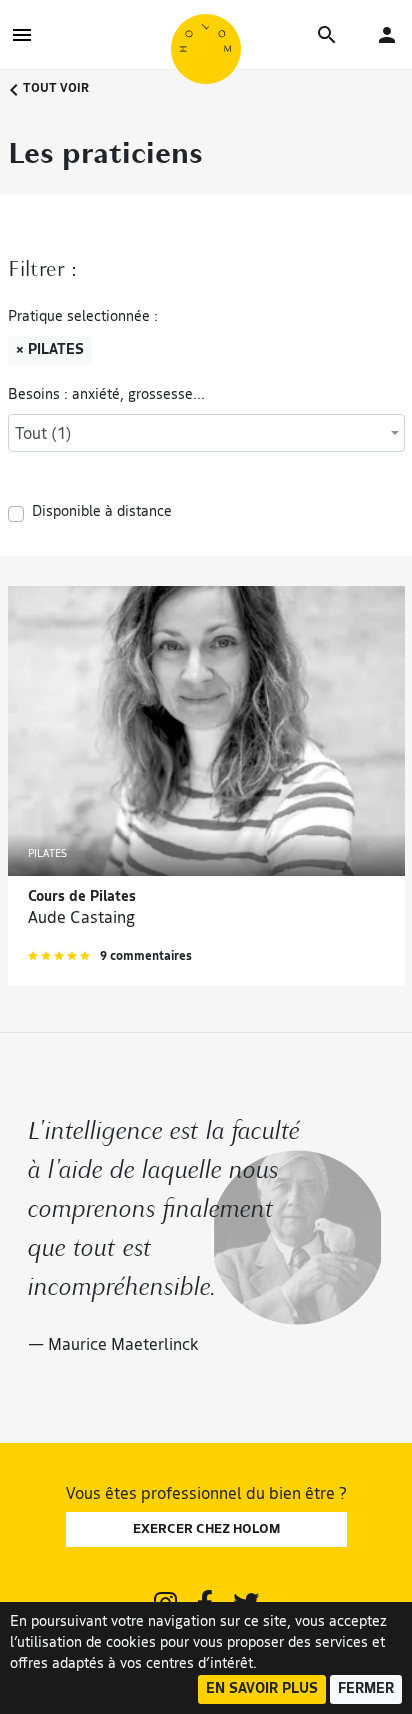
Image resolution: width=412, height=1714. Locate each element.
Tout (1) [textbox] (43, 435)
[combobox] (206, 433)
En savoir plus (262, 1689)
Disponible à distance (102, 512)
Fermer (366, 1689)
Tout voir (54, 89)
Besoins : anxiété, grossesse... (106, 395)
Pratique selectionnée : (83, 317)
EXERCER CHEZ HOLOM (206, 1529)
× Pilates (50, 350)
